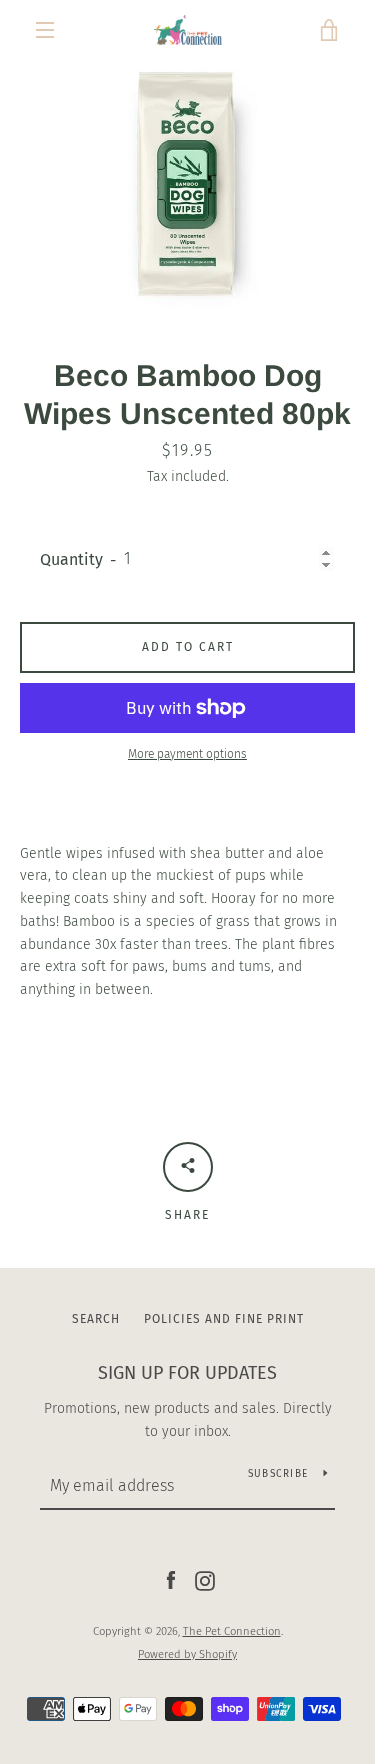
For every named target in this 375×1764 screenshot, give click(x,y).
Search (96, 1319)
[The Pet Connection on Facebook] (171, 1580)
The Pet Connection (232, 1631)
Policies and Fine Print (224, 1319)
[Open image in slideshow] (187, 184)
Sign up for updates (187, 1373)
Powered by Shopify (187, 1654)
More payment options (187, 754)
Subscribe (278, 1474)
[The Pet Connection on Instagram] (205, 1580)
